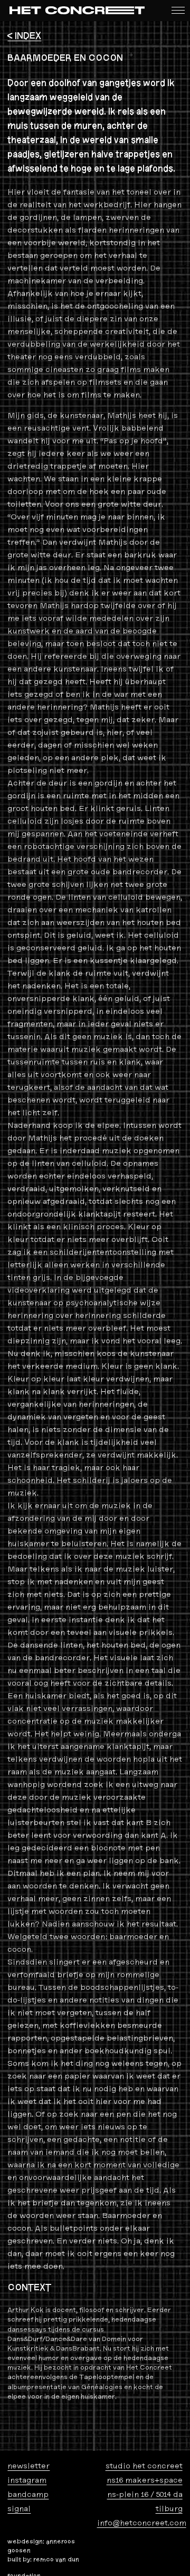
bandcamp (28, 2494)
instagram (27, 2480)
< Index (24, 36)
